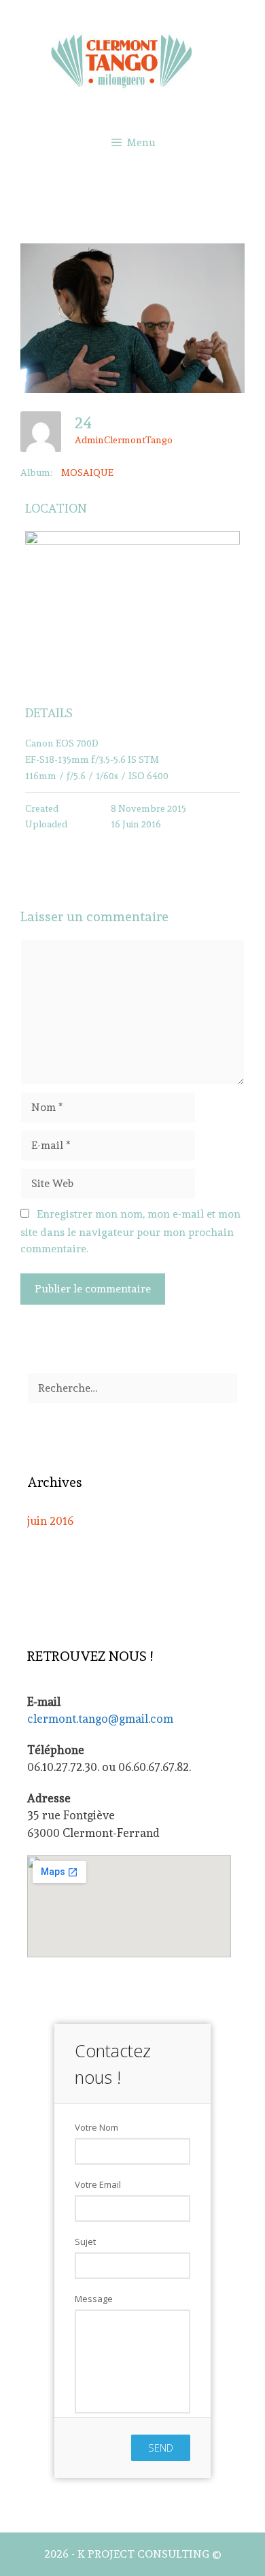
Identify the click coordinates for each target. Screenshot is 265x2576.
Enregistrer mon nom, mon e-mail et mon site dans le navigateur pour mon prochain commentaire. (130, 1231)
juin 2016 (50, 1521)
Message (94, 2299)
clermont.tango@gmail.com (100, 1719)
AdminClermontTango (124, 440)
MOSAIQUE (87, 473)
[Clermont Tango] (132, 58)
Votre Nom (96, 2127)
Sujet (85, 2242)
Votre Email (98, 2184)
